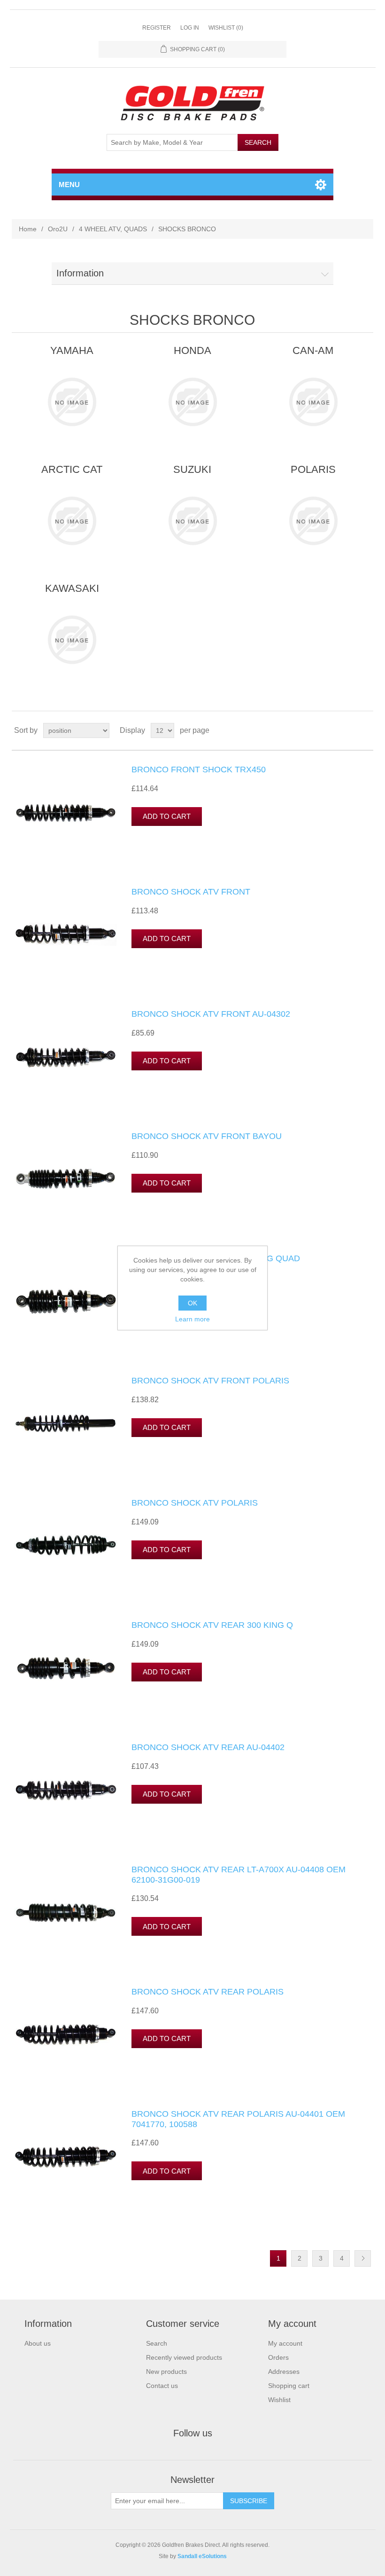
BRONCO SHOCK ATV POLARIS (195, 1503)
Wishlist (279, 2400)
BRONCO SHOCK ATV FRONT (191, 892)
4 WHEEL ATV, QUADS (113, 229)
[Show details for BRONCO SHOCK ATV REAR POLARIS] (66, 2034)
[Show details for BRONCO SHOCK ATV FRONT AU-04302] (66, 1056)
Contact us (162, 2386)
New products (166, 2372)
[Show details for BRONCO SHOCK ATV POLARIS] (66, 1545)
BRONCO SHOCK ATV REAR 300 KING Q (212, 1625)
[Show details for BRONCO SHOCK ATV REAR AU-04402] (66, 1790)
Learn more (192, 1319)
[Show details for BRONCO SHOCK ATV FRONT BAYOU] (66, 1178)
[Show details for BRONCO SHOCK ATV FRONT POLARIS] (66, 1423)
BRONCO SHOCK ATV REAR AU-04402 (208, 1747)
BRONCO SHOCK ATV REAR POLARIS (208, 1992)
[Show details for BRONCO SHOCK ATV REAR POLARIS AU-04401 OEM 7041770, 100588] (66, 2156)
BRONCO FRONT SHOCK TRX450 (199, 770)
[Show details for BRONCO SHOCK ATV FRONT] (66, 934)
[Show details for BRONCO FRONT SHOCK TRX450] (66, 812)
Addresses (284, 2372)
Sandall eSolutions (202, 2556)
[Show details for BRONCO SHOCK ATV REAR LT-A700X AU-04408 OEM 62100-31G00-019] (66, 1912)
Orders (278, 2357)
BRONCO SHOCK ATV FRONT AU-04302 (211, 1014)
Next (363, 2258)
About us (38, 2343)
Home (28, 229)
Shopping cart (289, 2386)
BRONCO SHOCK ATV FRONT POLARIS (210, 1381)
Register (157, 28)
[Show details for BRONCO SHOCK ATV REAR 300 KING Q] (66, 1667)
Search (157, 2343)
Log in (190, 28)
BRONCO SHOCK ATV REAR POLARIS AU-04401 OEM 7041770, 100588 (238, 2119)
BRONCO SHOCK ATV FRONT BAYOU (207, 1136)
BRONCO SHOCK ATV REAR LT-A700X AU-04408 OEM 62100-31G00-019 (239, 1875)
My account (285, 2343)
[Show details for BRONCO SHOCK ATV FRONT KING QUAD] (66, 1301)
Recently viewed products (184, 2357)
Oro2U (58, 229)
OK (192, 1303)
